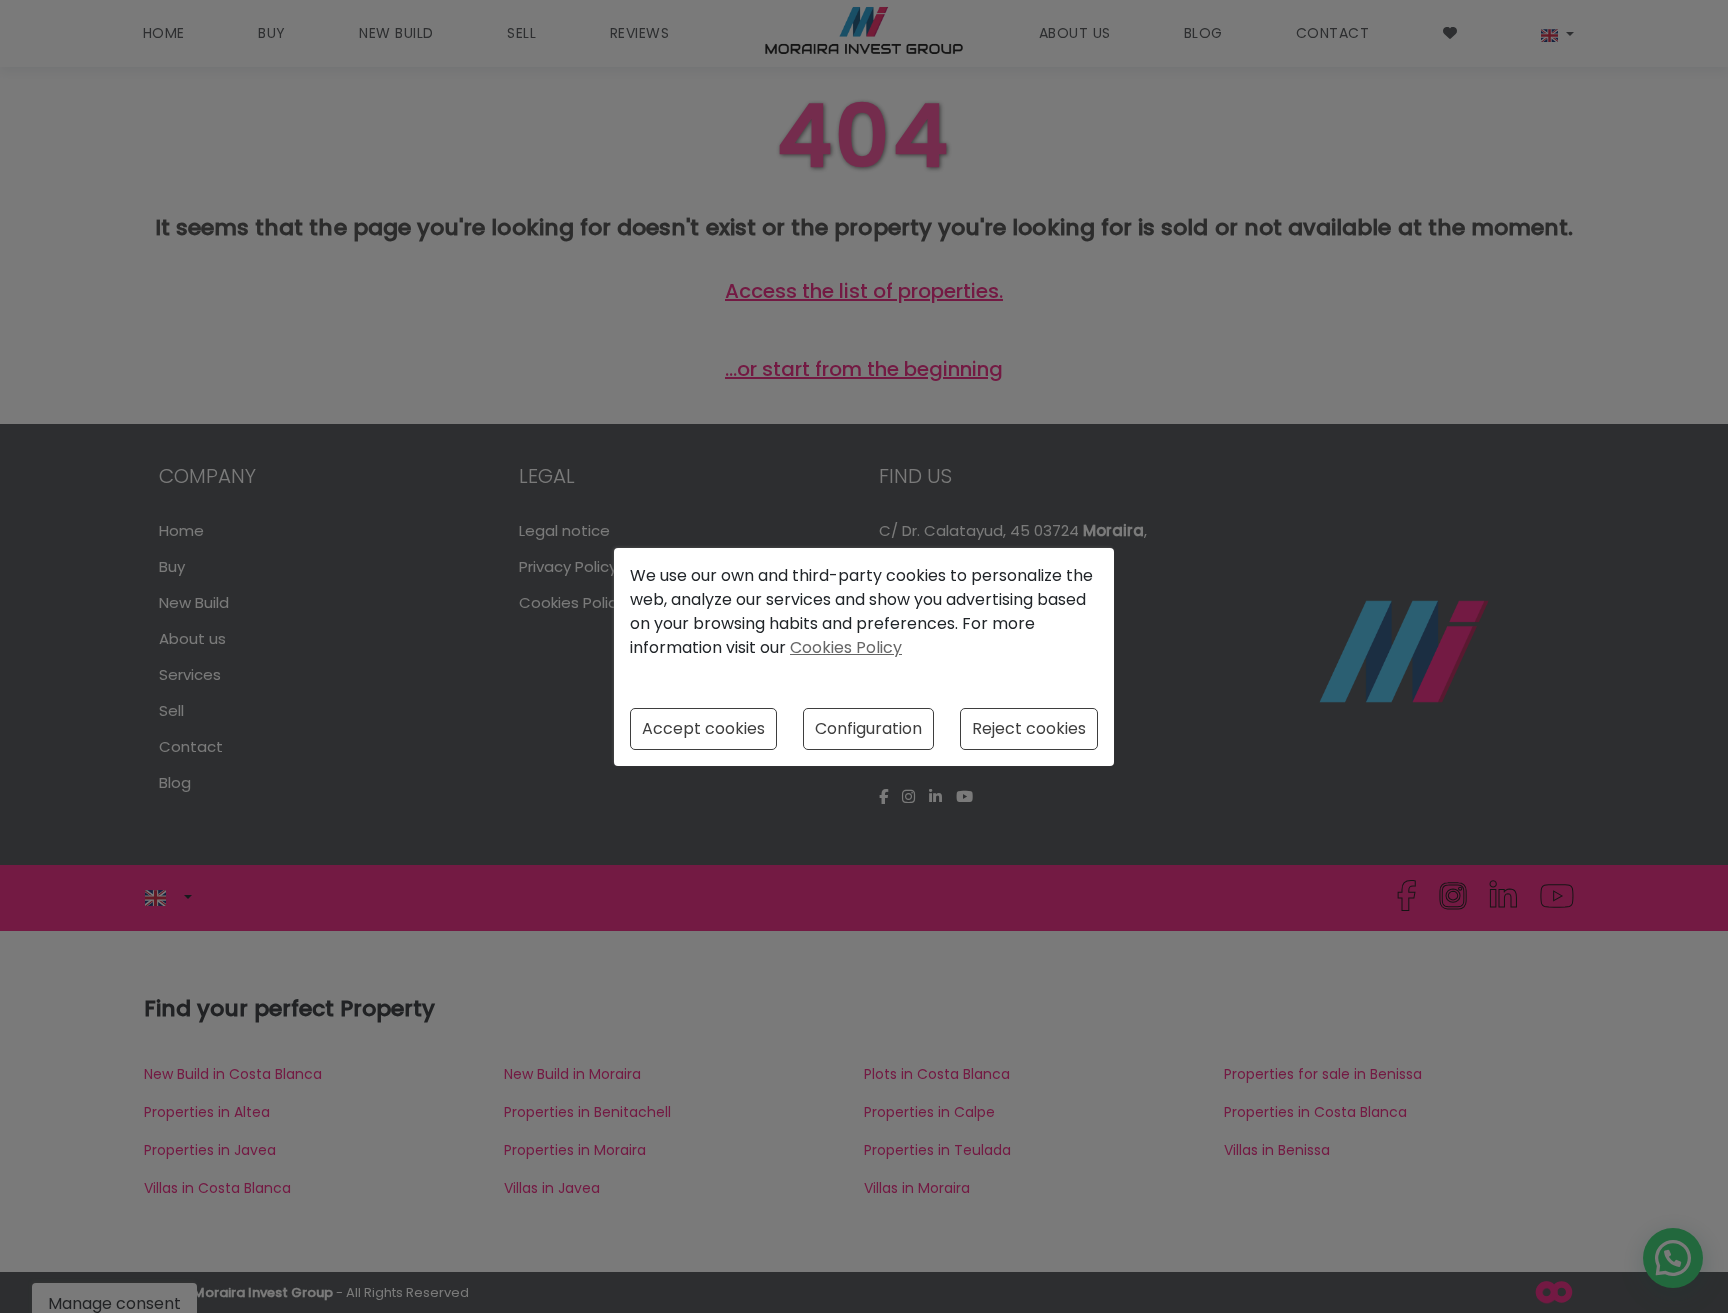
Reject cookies (1029, 728)
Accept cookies (703, 728)
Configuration (868, 728)
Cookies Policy (846, 647)
